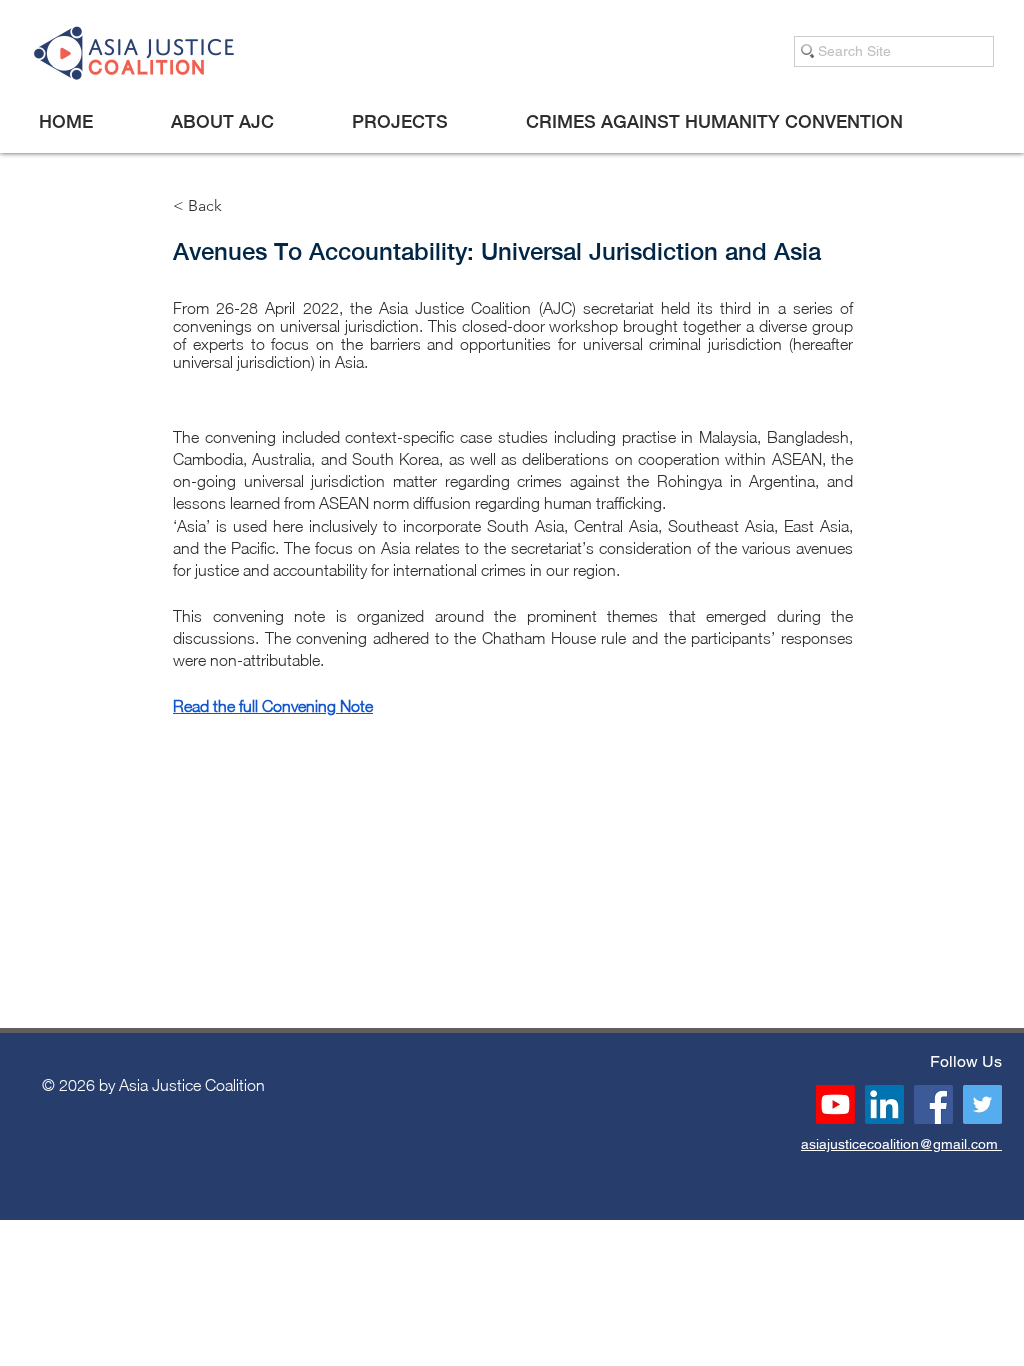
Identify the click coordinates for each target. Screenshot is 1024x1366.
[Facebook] (933, 1104)
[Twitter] (982, 1104)
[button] (221, 121)
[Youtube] (835, 1104)
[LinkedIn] (884, 1104)
